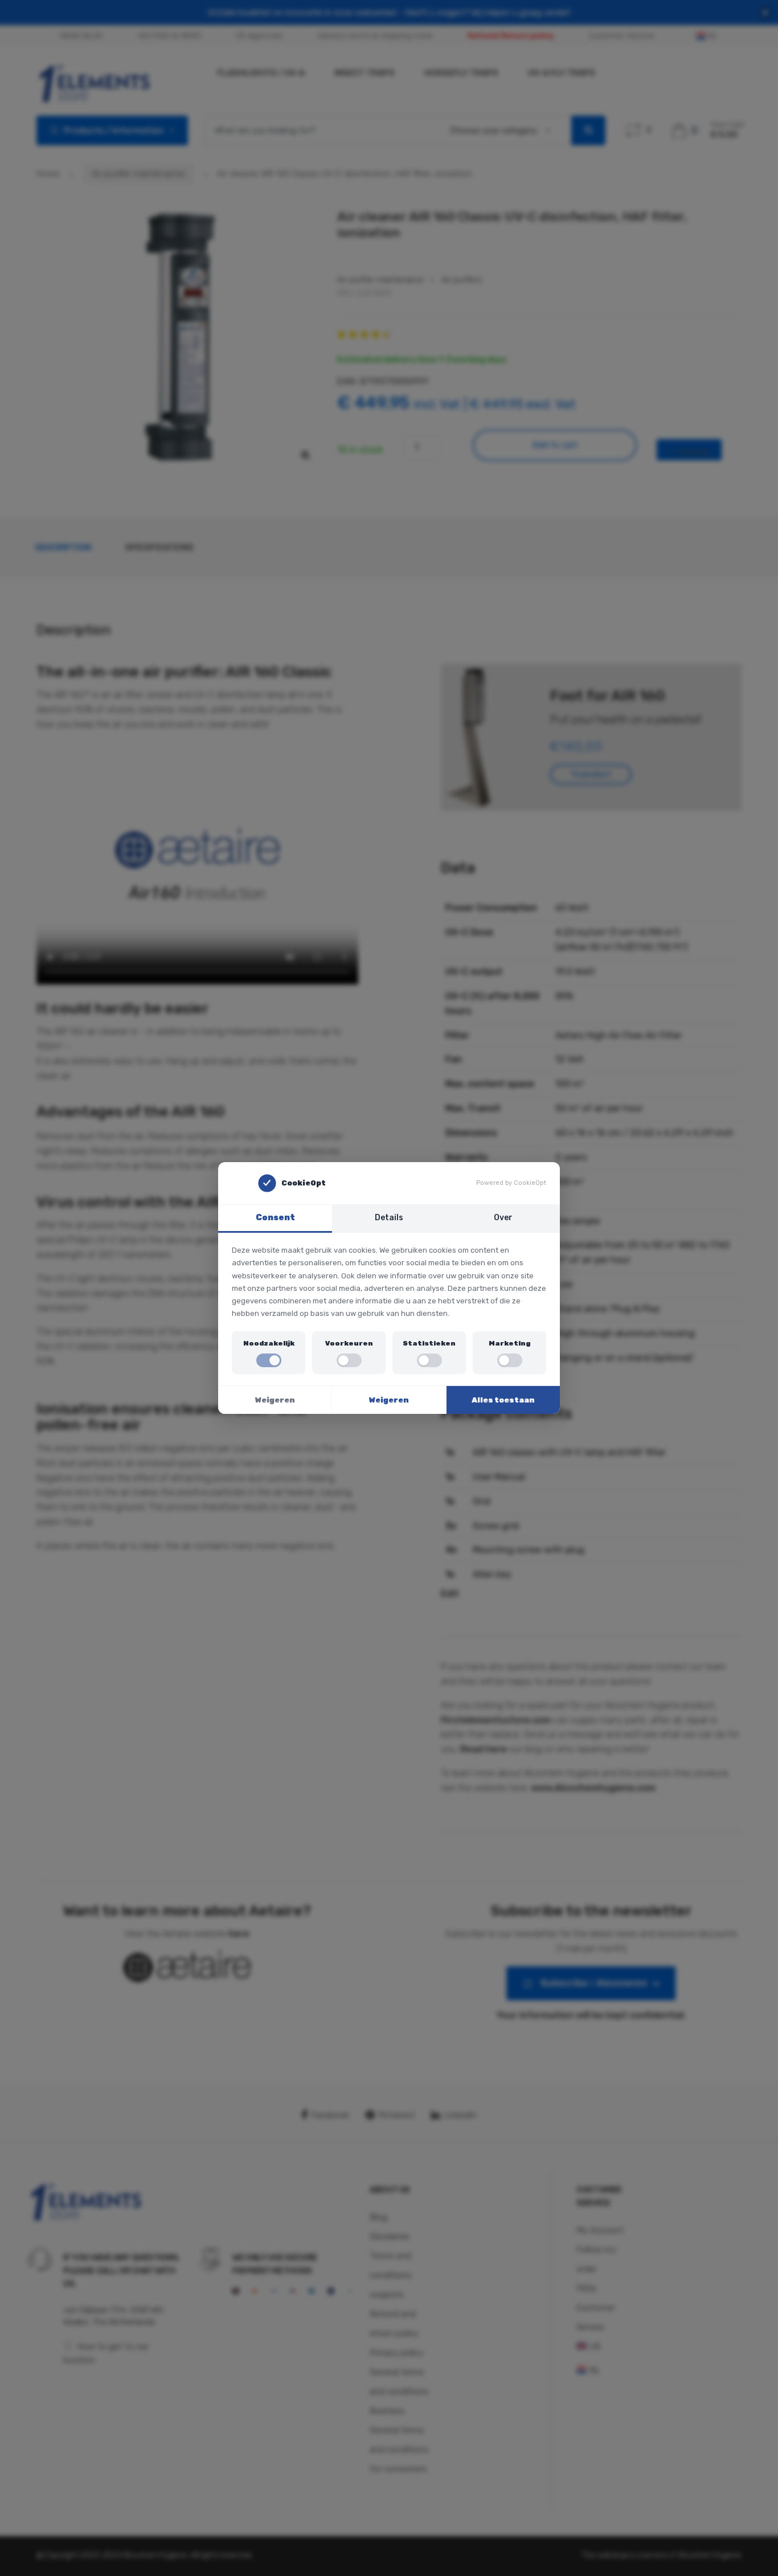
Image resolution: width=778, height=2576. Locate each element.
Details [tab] (389, 1218)
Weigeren (275, 1400)
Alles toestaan (503, 1400)
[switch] (269, 1360)
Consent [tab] (275, 1218)
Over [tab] (503, 1218)
